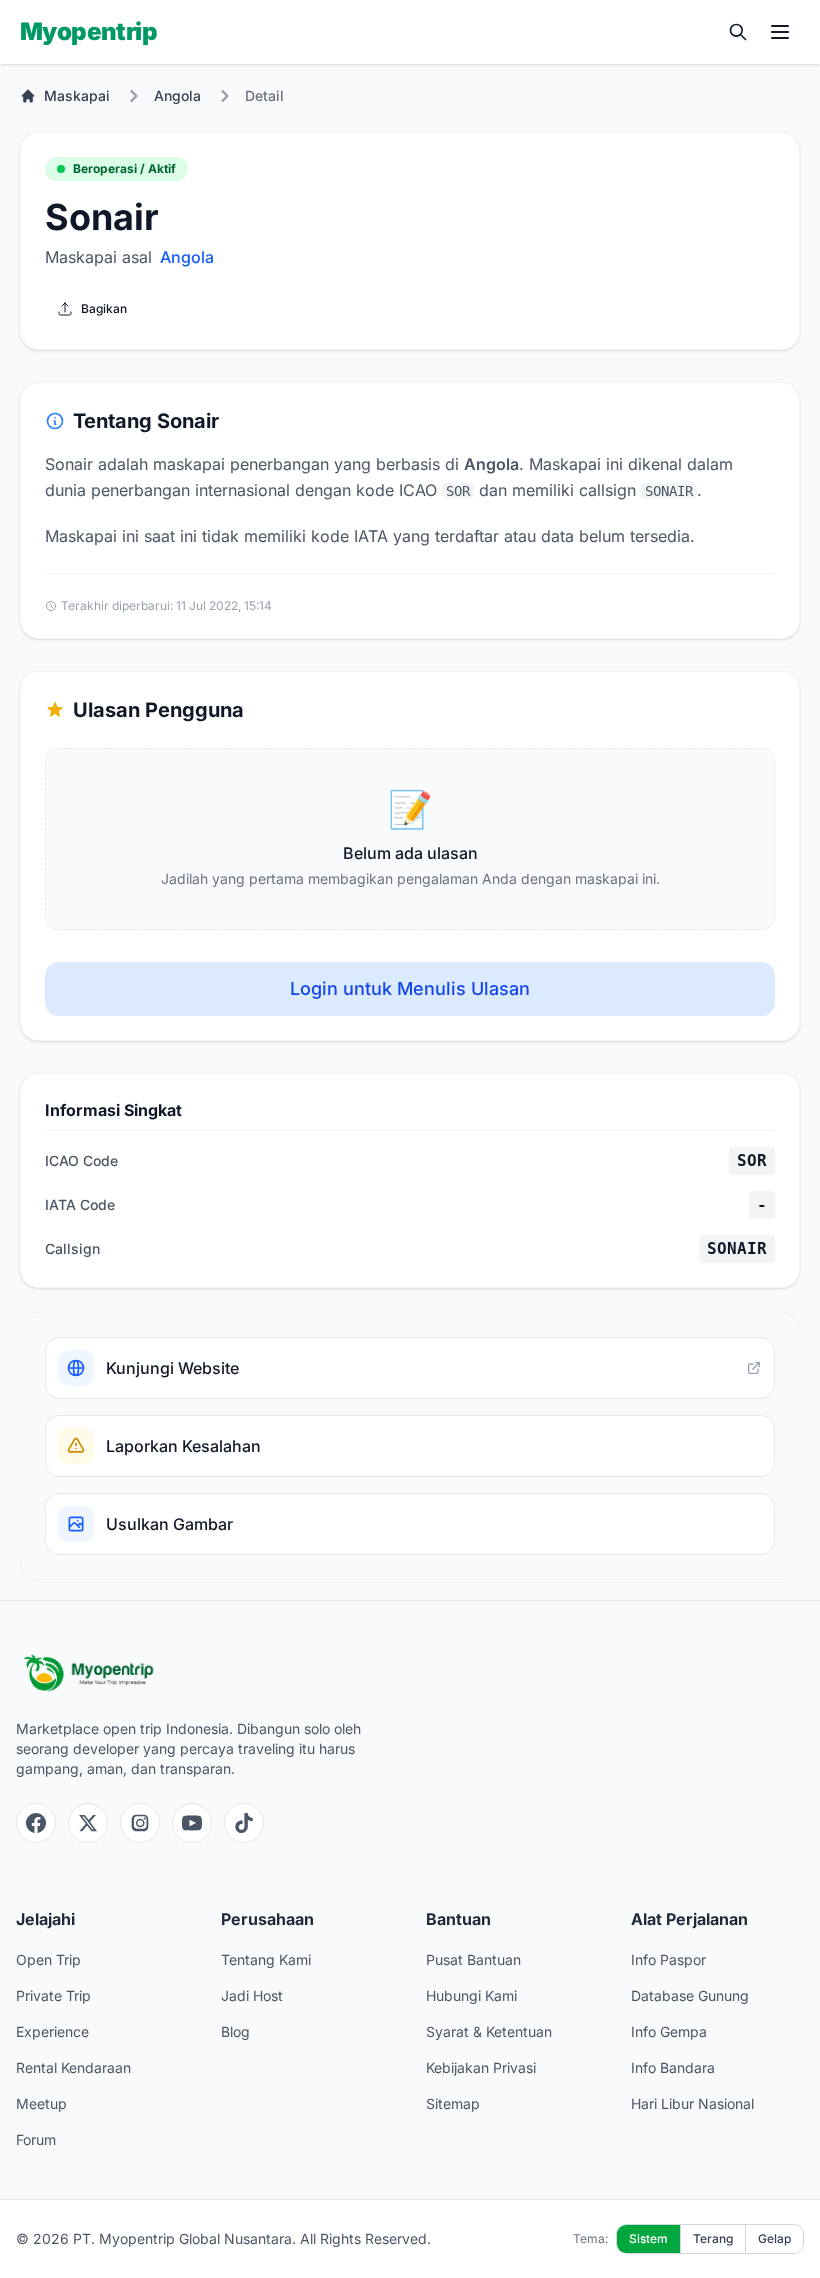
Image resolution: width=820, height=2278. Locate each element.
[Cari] (738, 32)
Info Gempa (669, 2031)
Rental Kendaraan (73, 2067)
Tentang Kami (266, 1959)
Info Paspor (668, 1959)
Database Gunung (690, 1995)
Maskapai (77, 95)
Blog (235, 2031)
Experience (52, 2031)
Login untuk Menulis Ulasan (410, 988)
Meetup (41, 2103)
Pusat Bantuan (473, 1959)
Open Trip (48, 1959)
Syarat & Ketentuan (489, 2031)
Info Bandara (673, 2067)
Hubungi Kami (471, 1995)
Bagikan (104, 308)
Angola (177, 95)
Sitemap (453, 2103)
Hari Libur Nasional (692, 2103)
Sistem (648, 2238)
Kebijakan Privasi (481, 2067)
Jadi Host (252, 1995)
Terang (713, 2238)
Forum (36, 2139)
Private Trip (53, 1995)
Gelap (774, 2238)
